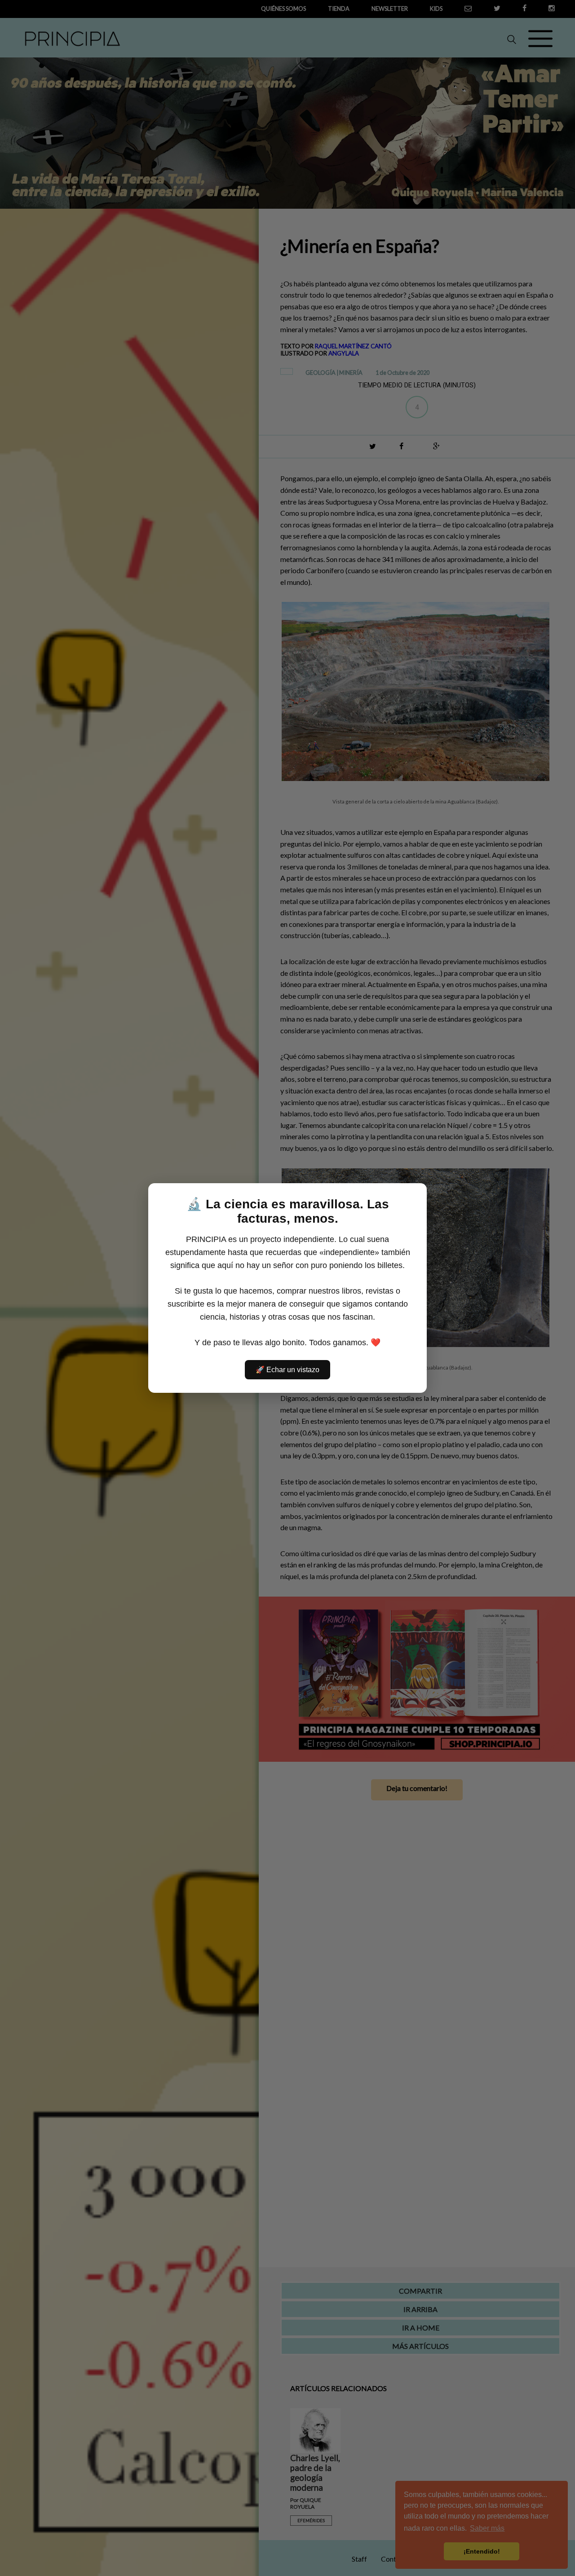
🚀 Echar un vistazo (287, 1370)
